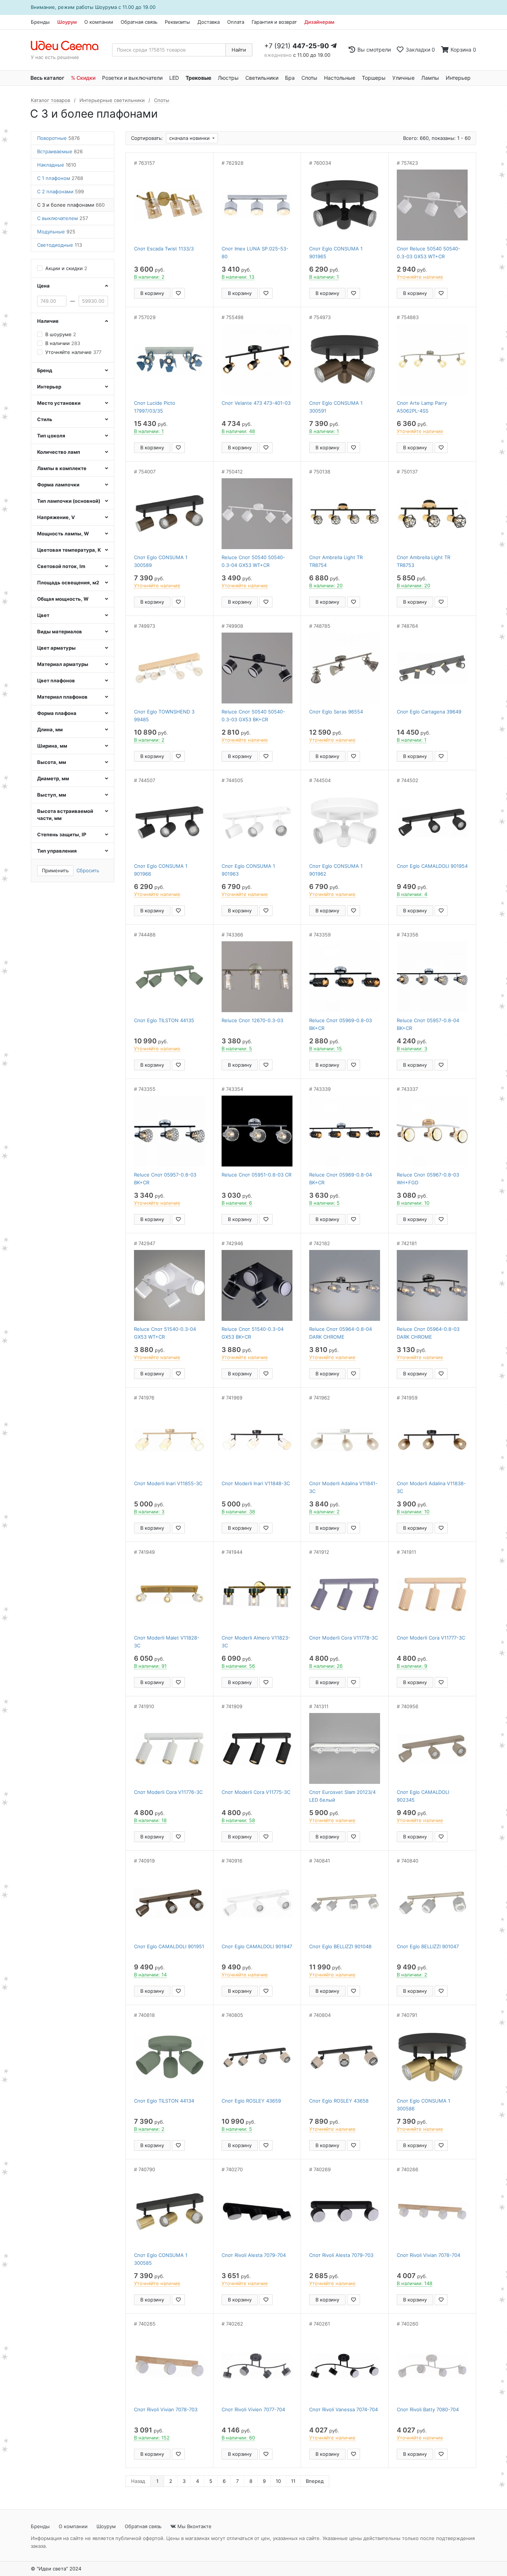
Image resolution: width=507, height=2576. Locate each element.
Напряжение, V (56, 517)
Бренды (40, 22)
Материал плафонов (62, 697)
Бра (290, 78)
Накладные (57, 165)
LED (174, 78)
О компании (99, 22)
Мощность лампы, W (63, 534)
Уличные (403, 78)
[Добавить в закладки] (178, 293)
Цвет (43, 615)
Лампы (430, 78)
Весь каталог (47, 78)
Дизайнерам (319, 22)
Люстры (228, 78)
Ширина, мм (52, 746)
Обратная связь (139, 22)
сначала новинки (190, 138)
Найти (239, 50)
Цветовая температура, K (69, 550)
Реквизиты (177, 22)
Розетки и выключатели (132, 78)
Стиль (45, 419)
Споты (309, 78)
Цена (43, 286)
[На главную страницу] (68, 46)
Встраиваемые (60, 151)
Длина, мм (50, 729)
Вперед (315, 2481)
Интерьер (458, 78)
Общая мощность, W (63, 599)
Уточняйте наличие (73, 352)
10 (278, 2481)
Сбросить (88, 870)
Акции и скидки (66, 268)
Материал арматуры (63, 664)
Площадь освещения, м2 (68, 583)
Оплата (236, 22)
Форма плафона (57, 713)
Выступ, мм (52, 795)
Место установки (59, 403)
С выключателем (63, 218)
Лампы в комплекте (62, 468)
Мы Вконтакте (194, 2526)
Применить (55, 870)
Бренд (45, 370)
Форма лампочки (58, 485)
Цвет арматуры (56, 648)
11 (293, 2481)
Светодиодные (60, 245)
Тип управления (57, 851)
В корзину (152, 293)
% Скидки (83, 78)
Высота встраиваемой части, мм (65, 815)
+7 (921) (297, 46)
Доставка (209, 22)
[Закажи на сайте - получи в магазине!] (10, 1297)
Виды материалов (60, 631)
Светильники (262, 78)
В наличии (63, 343)
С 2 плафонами (60, 191)
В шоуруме (61, 334)
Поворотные (58, 138)
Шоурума (106, 7)
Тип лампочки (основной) (69, 501)
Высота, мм (52, 762)
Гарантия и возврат (274, 22)
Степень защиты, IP (62, 834)
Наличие (48, 321)
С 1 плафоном (60, 178)
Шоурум (67, 22)
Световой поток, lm (61, 566)
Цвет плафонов (56, 680)
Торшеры (374, 78)
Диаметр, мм (53, 778)
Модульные (56, 232)
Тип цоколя (51, 436)
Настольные (340, 78)
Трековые (198, 78)
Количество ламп (59, 452)
